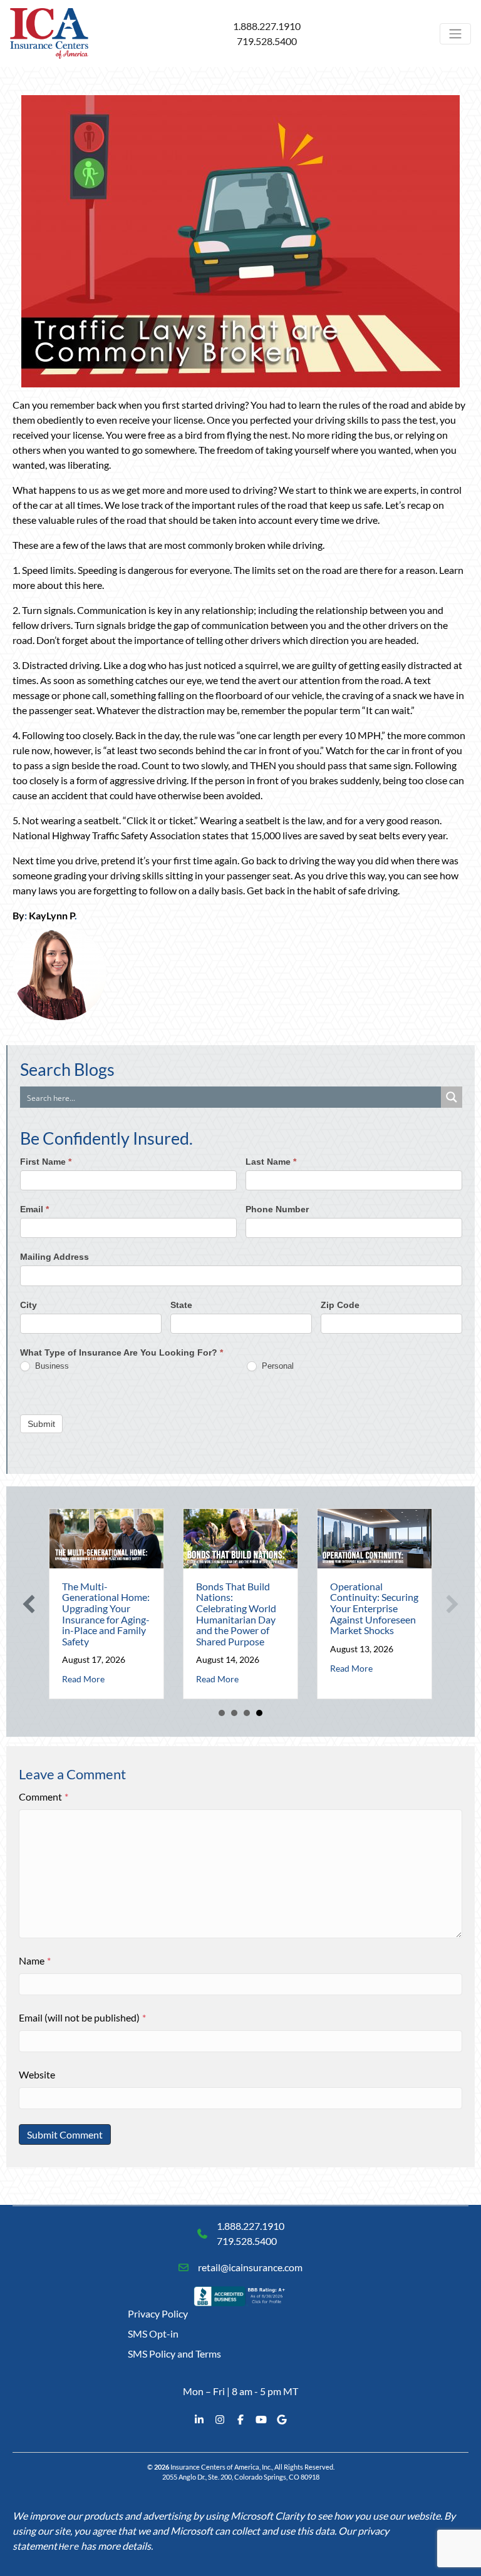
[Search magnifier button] (452, 1097)
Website (37, 2074)
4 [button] (259, 1713)
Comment (44, 1797)
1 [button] (222, 1713)
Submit (41, 1424)
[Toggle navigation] (455, 34)
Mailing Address (54, 1257)
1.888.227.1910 (267, 26)
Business (51, 1366)
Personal (277, 1366)
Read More (83, 1679)
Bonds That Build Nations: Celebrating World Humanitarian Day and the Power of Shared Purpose (236, 1614)
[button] (29, 1604)
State (181, 1305)
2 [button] (234, 1713)
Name (35, 1960)
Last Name (271, 1162)
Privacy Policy (158, 2313)
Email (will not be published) (82, 2017)
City (28, 1305)
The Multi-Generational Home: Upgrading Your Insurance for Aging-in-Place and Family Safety (106, 1614)
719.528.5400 (267, 41)
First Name (46, 1162)
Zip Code (340, 1305)
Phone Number (277, 1209)
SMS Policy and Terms (174, 2354)
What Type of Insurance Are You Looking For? (122, 1352)
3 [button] (247, 1713)
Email (34, 1209)
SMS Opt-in (153, 2333)
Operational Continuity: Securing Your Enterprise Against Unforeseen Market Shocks (374, 1608)
